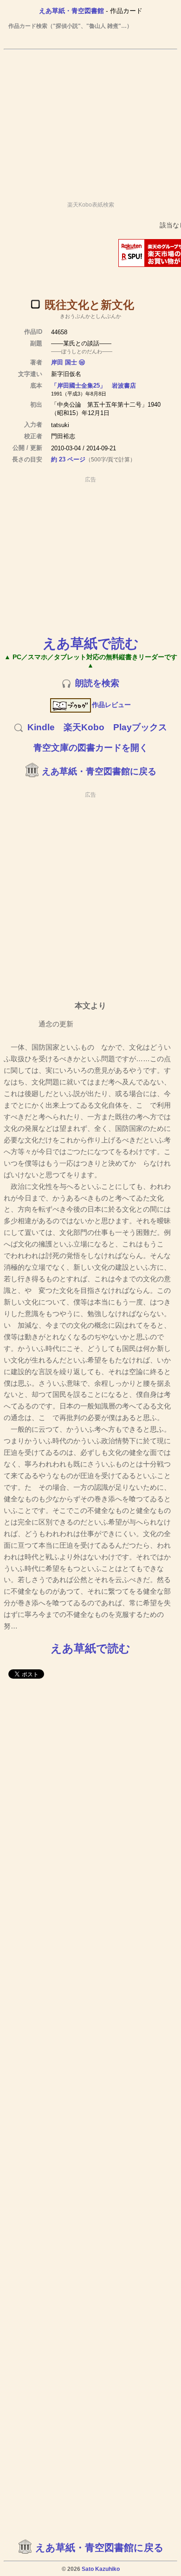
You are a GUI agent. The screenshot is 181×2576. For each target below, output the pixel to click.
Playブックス (140, 727)
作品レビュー (111, 705)
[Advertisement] (90, 121)
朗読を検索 (97, 683)
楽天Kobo (84, 727)
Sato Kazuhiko (101, 2569)
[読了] (35, 304)
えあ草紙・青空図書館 (71, 11)
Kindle (41, 727)
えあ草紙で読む (91, 643)
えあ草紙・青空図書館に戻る (99, 771)
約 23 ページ (68, 459)
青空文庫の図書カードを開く (91, 748)
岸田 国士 (64, 362)
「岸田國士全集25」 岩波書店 (94, 386)
